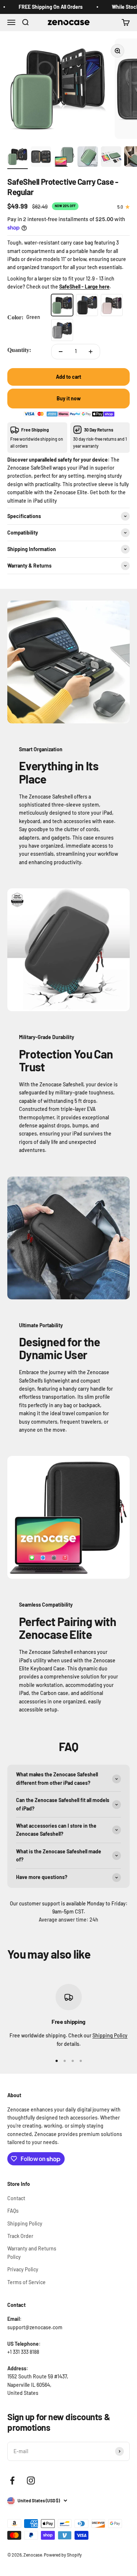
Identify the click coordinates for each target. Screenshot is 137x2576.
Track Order (20, 2236)
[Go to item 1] (18, 158)
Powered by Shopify (63, 2555)
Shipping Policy (110, 2035)
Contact (16, 2198)
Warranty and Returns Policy (32, 2252)
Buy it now (69, 398)
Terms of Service (26, 2282)
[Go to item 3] (64, 158)
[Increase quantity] (91, 352)
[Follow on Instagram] (31, 2480)
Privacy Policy (23, 2269)
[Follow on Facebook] (12, 2480)
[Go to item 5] (111, 158)
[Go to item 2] (41, 158)
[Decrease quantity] (61, 352)
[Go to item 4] (88, 158)
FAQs (13, 2211)
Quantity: (19, 350)
